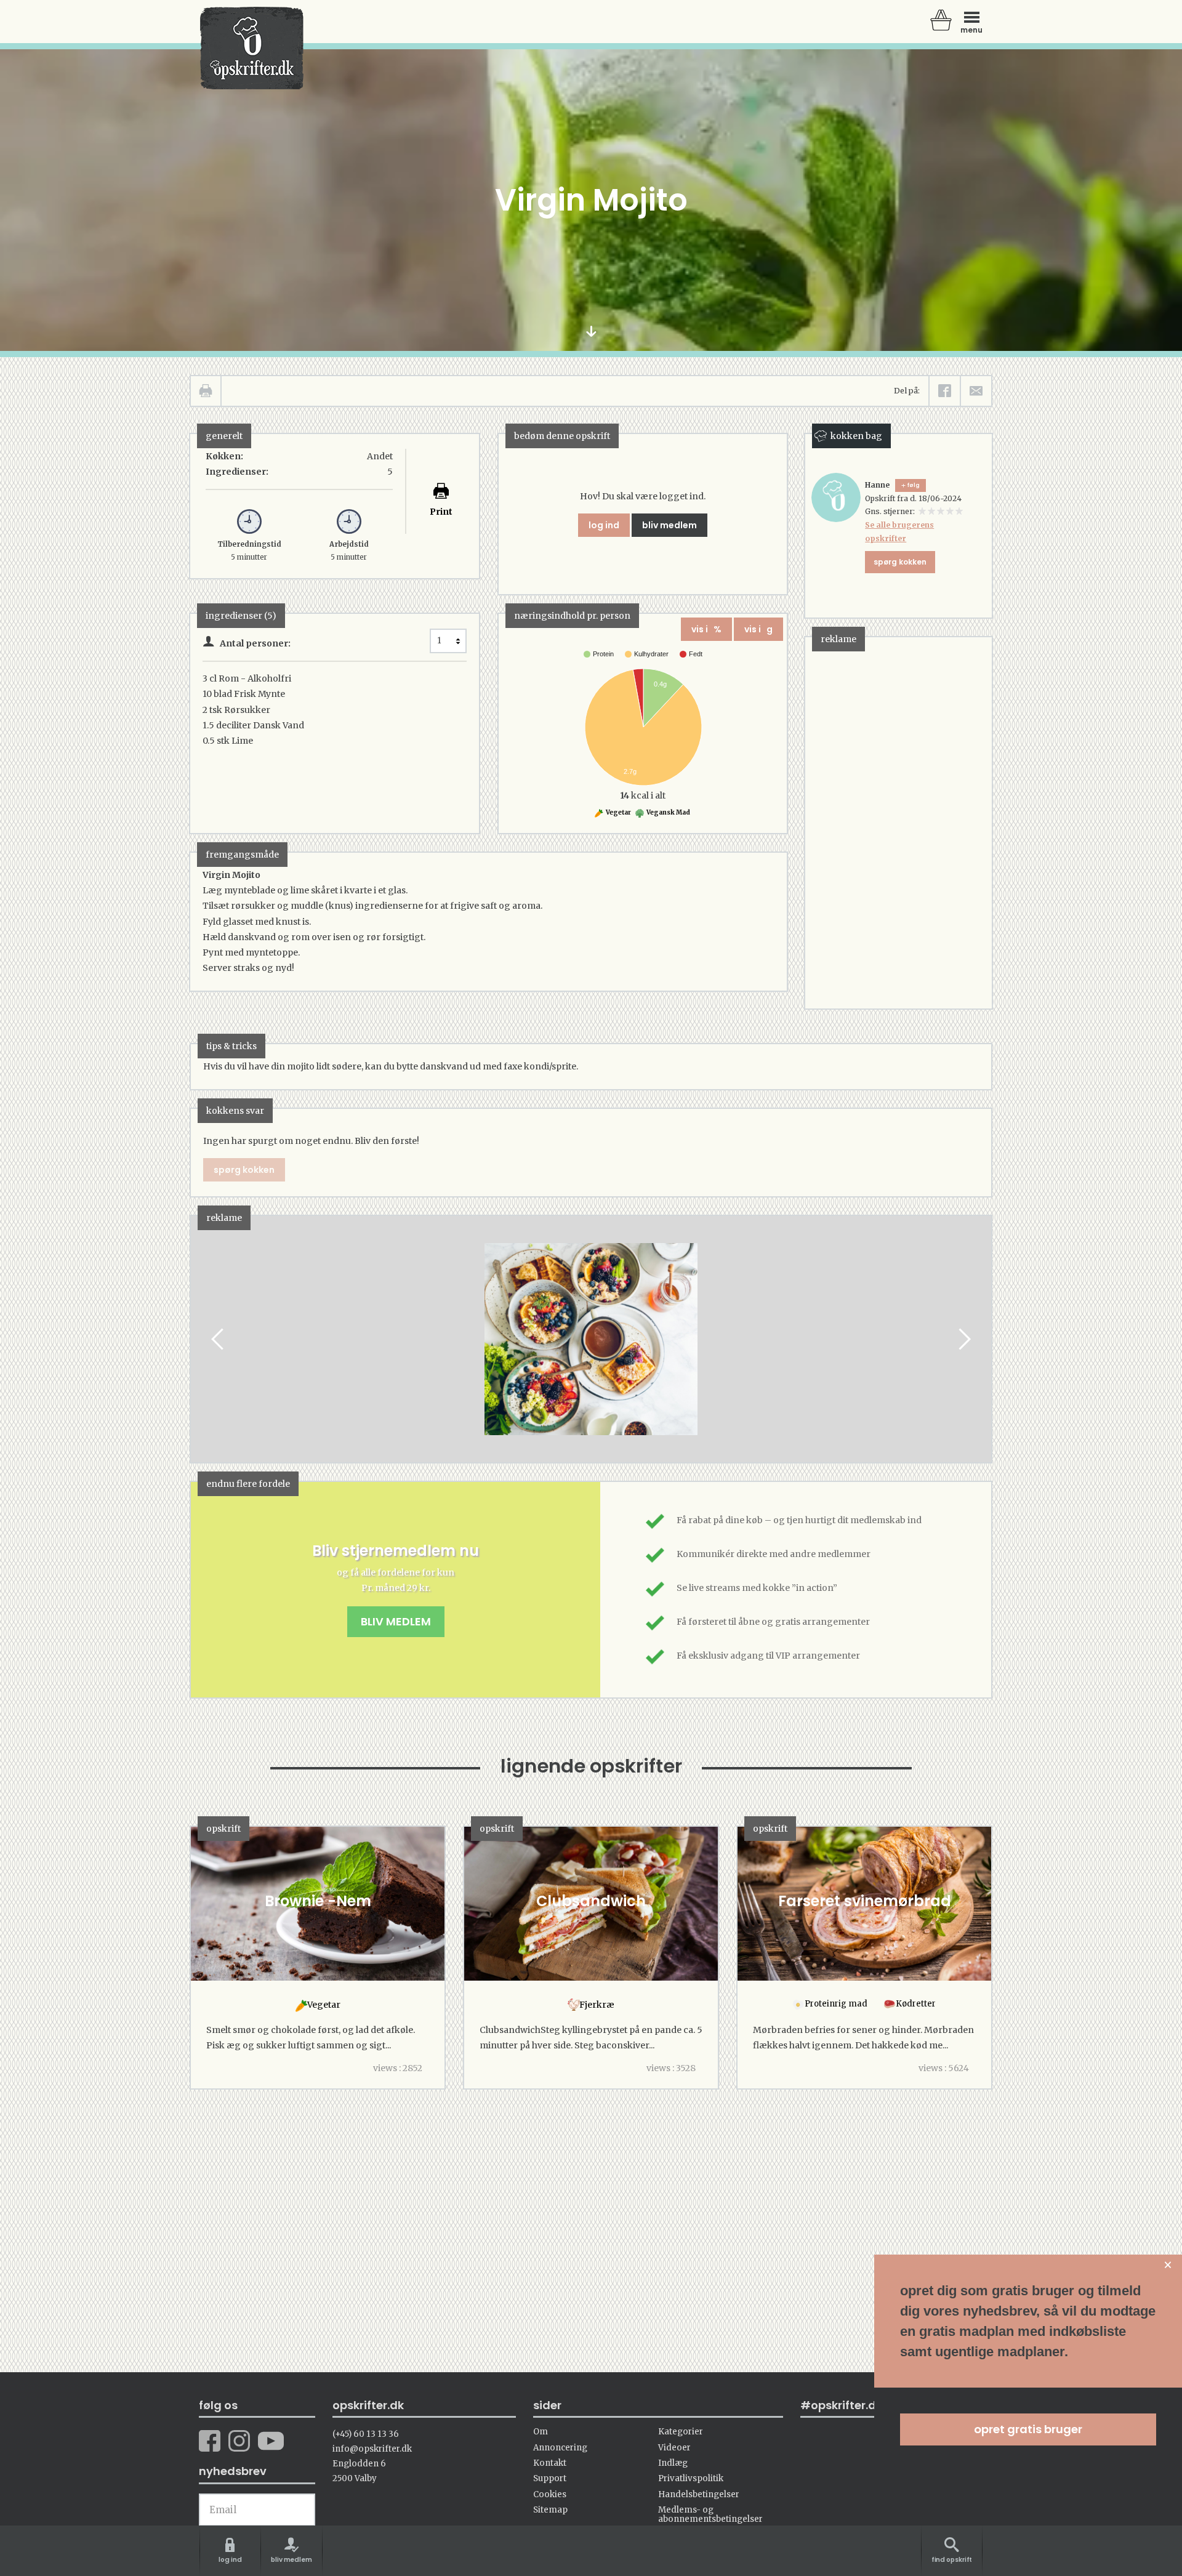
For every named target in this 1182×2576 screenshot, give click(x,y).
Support (550, 2478)
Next (963, 1339)
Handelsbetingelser (699, 2494)
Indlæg (673, 2463)
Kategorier (681, 2432)
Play (200, 1339)
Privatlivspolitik (691, 2478)
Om (541, 2432)
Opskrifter (252, 48)
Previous (219, 1339)
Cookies (550, 2494)
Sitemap (550, 2510)
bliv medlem (669, 525)
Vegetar (618, 812)
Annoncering (560, 2448)
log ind (604, 525)
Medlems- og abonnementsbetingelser (710, 2514)
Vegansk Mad (668, 812)
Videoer (674, 2448)
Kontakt (550, 2463)
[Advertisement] (898, 822)
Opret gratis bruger (1028, 2429)
